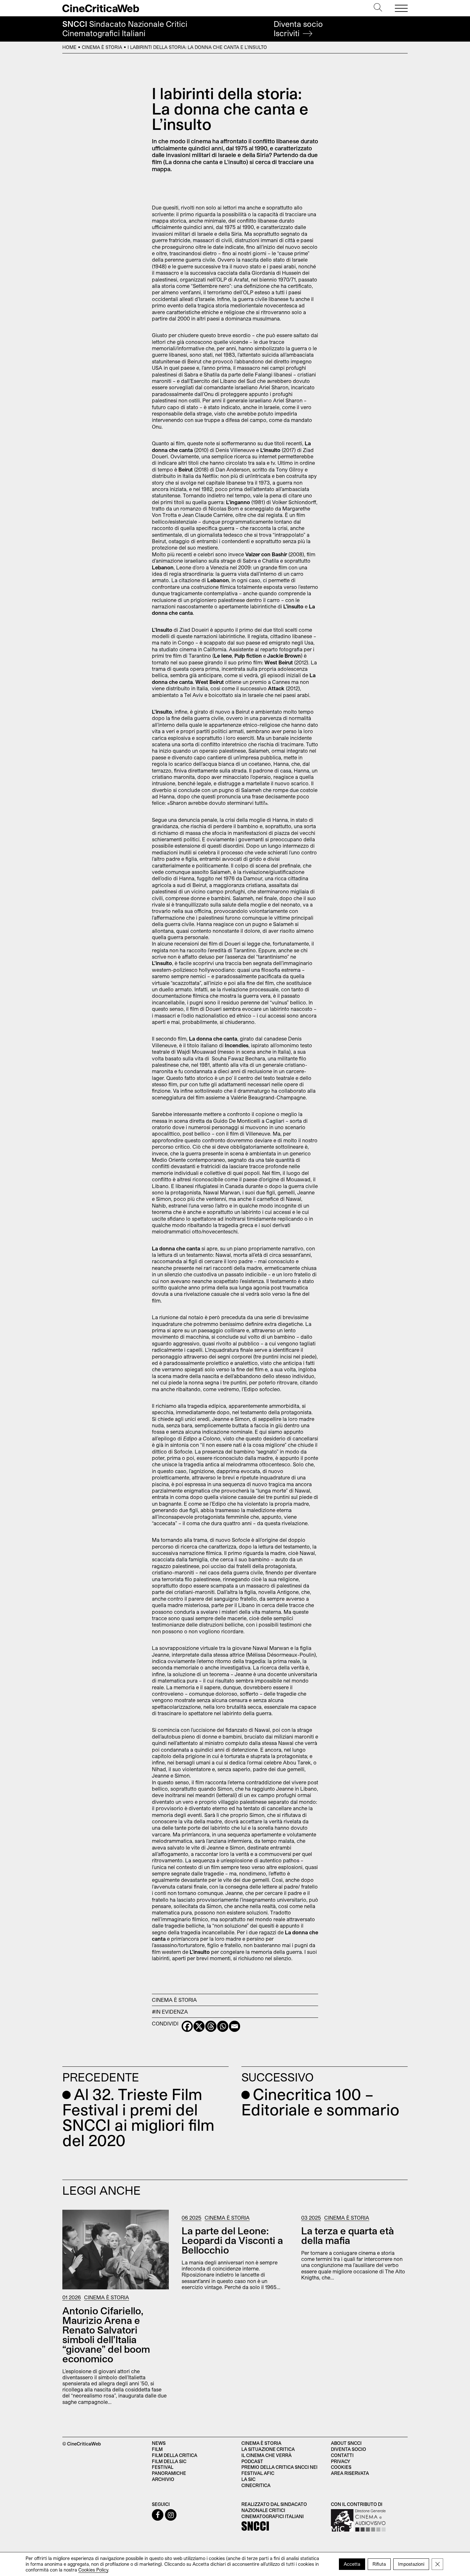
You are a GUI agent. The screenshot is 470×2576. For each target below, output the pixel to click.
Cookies (341, 2467)
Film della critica (175, 2455)
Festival (163, 2467)
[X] (199, 2026)
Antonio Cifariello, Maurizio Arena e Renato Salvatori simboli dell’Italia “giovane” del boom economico (106, 2334)
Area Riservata (350, 2473)
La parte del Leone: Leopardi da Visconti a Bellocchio (232, 2240)
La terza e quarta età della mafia (348, 2235)
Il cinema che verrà (266, 2455)
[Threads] (211, 2026)
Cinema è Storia (102, 47)
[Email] (235, 2026)
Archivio (163, 2479)
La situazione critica (268, 2449)
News (159, 2443)
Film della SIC (169, 2461)
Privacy (341, 2461)
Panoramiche (169, 2473)
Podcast (252, 2461)
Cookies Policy (93, 2570)
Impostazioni (411, 2564)
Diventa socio (298, 29)
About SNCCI (346, 2443)
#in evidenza (170, 2012)
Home (69, 47)
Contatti (342, 2455)
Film (157, 2449)
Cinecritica (256, 2485)
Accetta (352, 2564)
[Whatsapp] (223, 2026)
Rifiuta (379, 2564)
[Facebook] (187, 2026)
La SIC (248, 2479)
